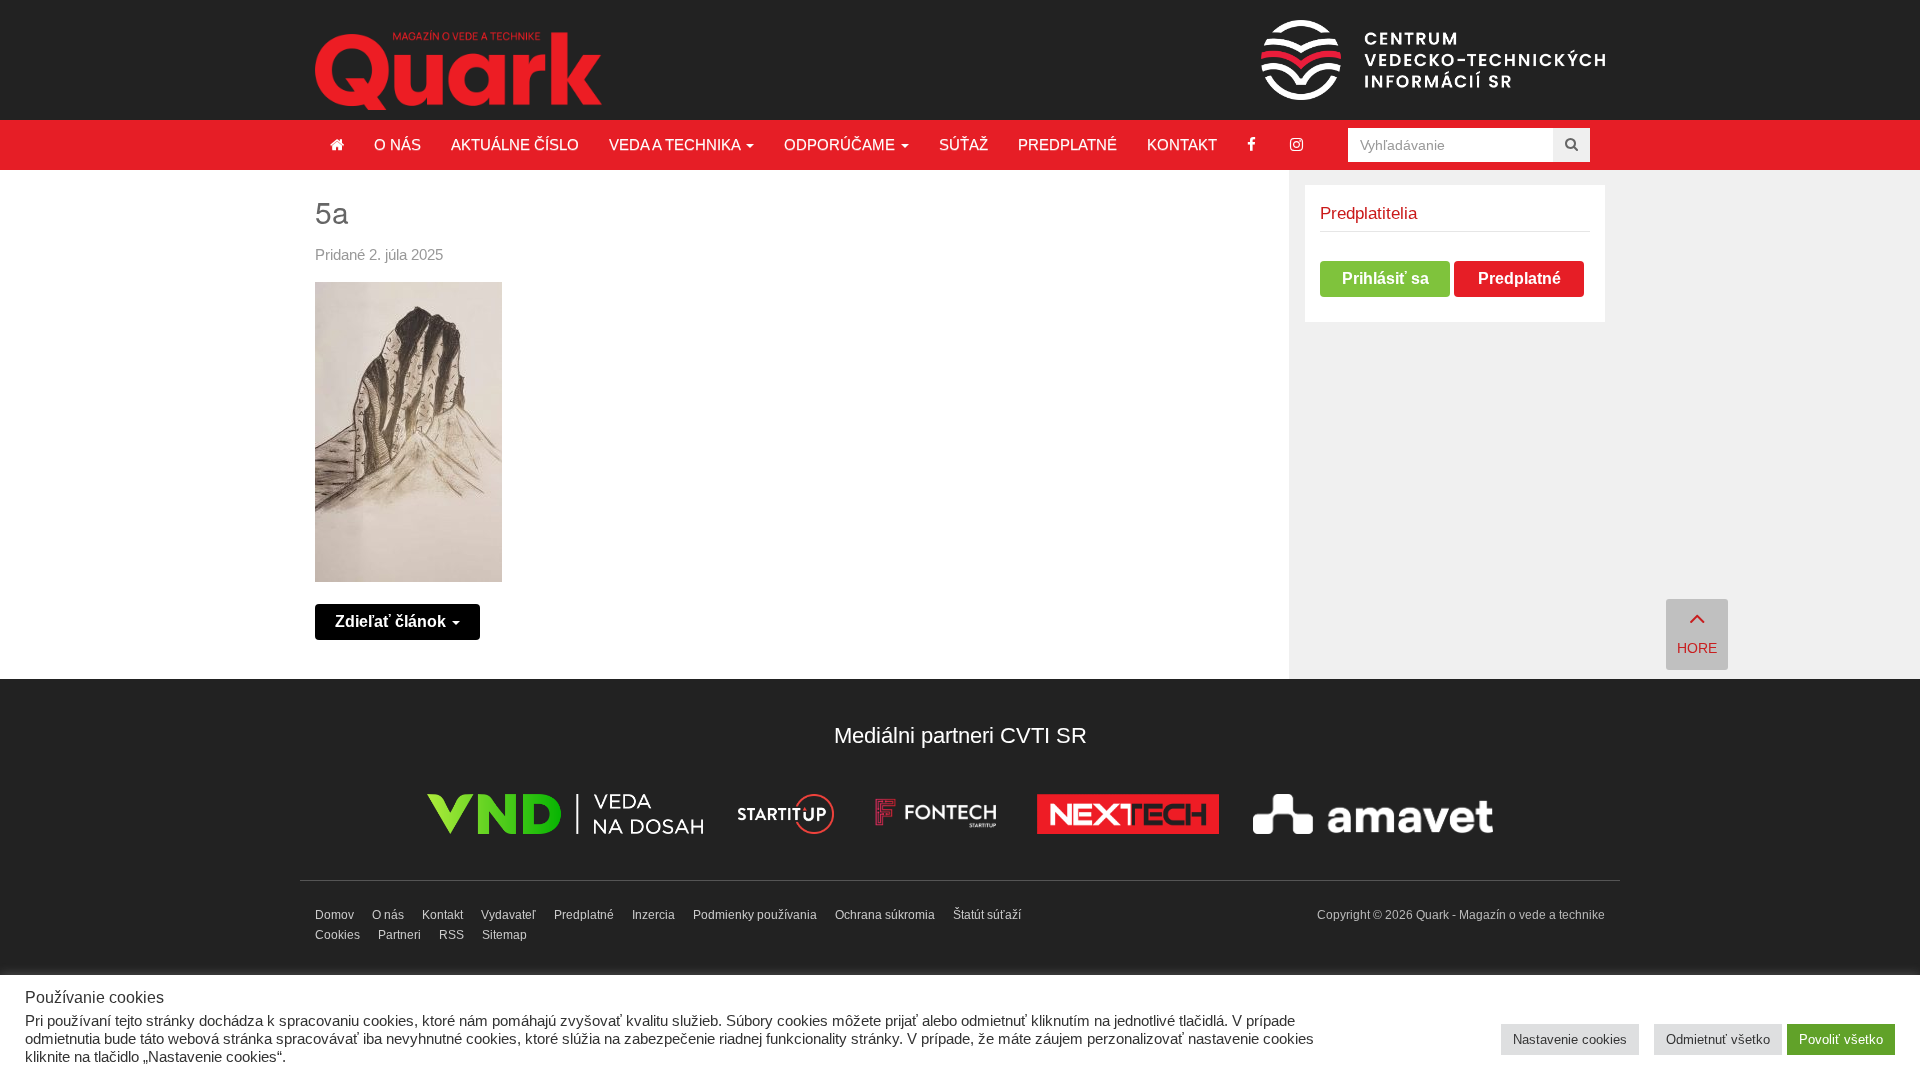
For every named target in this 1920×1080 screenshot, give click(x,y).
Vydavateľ (508, 915)
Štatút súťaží (987, 915)
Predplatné (1067, 144)
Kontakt (1182, 144)
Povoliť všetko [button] (1841, 1039)
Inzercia (653, 915)
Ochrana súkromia (885, 915)
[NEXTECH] (1128, 817)
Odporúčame (841, 144)
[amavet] (1373, 817)
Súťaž (963, 144)
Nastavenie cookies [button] (1570, 1039)
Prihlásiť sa (1385, 278)
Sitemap (504, 935)
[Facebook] (1251, 144)
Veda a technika (676, 144)
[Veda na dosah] (565, 817)
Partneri (399, 935)
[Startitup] (785, 817)
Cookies (337, 935)
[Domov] (337, 145)
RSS (451, 935)
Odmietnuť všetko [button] (1718, 1039)
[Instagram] (1296, 144)
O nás (397, 144)
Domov (334, 915)
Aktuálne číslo (515, 144)
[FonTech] (935, 817)
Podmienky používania (755, 915)
